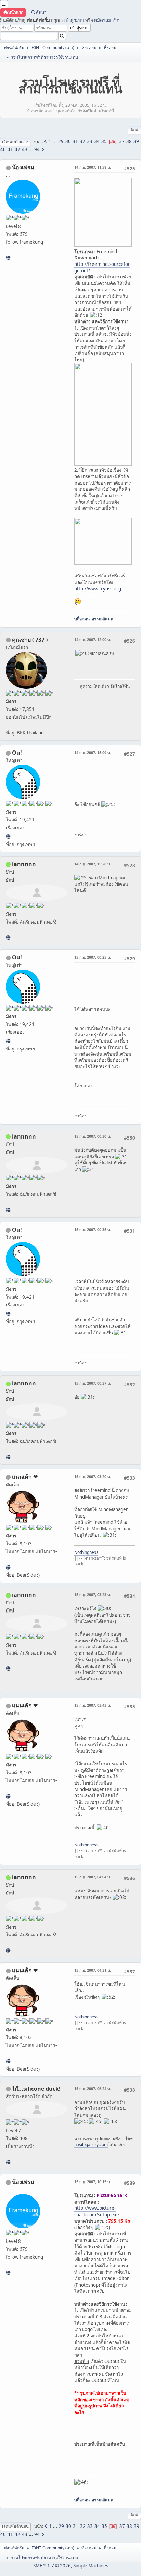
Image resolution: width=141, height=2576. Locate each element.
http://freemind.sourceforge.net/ (102, 267)
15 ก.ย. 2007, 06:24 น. (93, 2088)
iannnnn (24, 864)
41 (10, 149)
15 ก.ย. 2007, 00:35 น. (93, 1229)
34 (97, 141)
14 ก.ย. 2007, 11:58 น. (93, 167)
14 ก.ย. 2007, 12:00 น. (93, 639)
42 (17, 149)
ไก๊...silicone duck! (36, 2089)
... (55, 141)
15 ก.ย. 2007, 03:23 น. (93, 1595)
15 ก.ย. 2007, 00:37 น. (93, 1383)
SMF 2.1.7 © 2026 (52, 2566)
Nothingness (86, 1552)
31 (75, 141)
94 (37, 149)
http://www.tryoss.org (98, 589)
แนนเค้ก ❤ (25, 1477)
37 (122, 141)
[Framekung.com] (8, 258)
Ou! (17, 753)
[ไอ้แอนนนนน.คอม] (8, 938)
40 (3, 149)
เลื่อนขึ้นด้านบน (15, 2526)
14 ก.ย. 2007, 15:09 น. (93, 752)
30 (68, 141)
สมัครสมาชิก (107, 20)
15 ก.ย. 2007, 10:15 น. (93, 2182)
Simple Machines (91, 2566)
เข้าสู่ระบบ (74, 20)
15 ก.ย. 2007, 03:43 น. (93, 1705)
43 (25, 149)
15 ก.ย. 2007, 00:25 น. (93, 957)
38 (129, 141)
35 (104, 141)
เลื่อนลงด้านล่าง (15, 142)
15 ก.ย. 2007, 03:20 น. (93, 1477)
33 (90, 141)
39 (136, 141)
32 (82, 141)
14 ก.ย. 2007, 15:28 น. (93, 864)
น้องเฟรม (23, 167)
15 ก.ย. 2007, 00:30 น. (93, 1136)
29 (61, 141)
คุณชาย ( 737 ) (30, 640)
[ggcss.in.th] (8, 2162)
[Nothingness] (8, 1567)
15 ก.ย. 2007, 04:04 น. (93, 1877)
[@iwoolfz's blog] (8, 836)
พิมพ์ (134, 130)
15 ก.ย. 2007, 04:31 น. (93, 1970)
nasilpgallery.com (91, 2144)
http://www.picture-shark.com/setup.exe (97, 2211)
